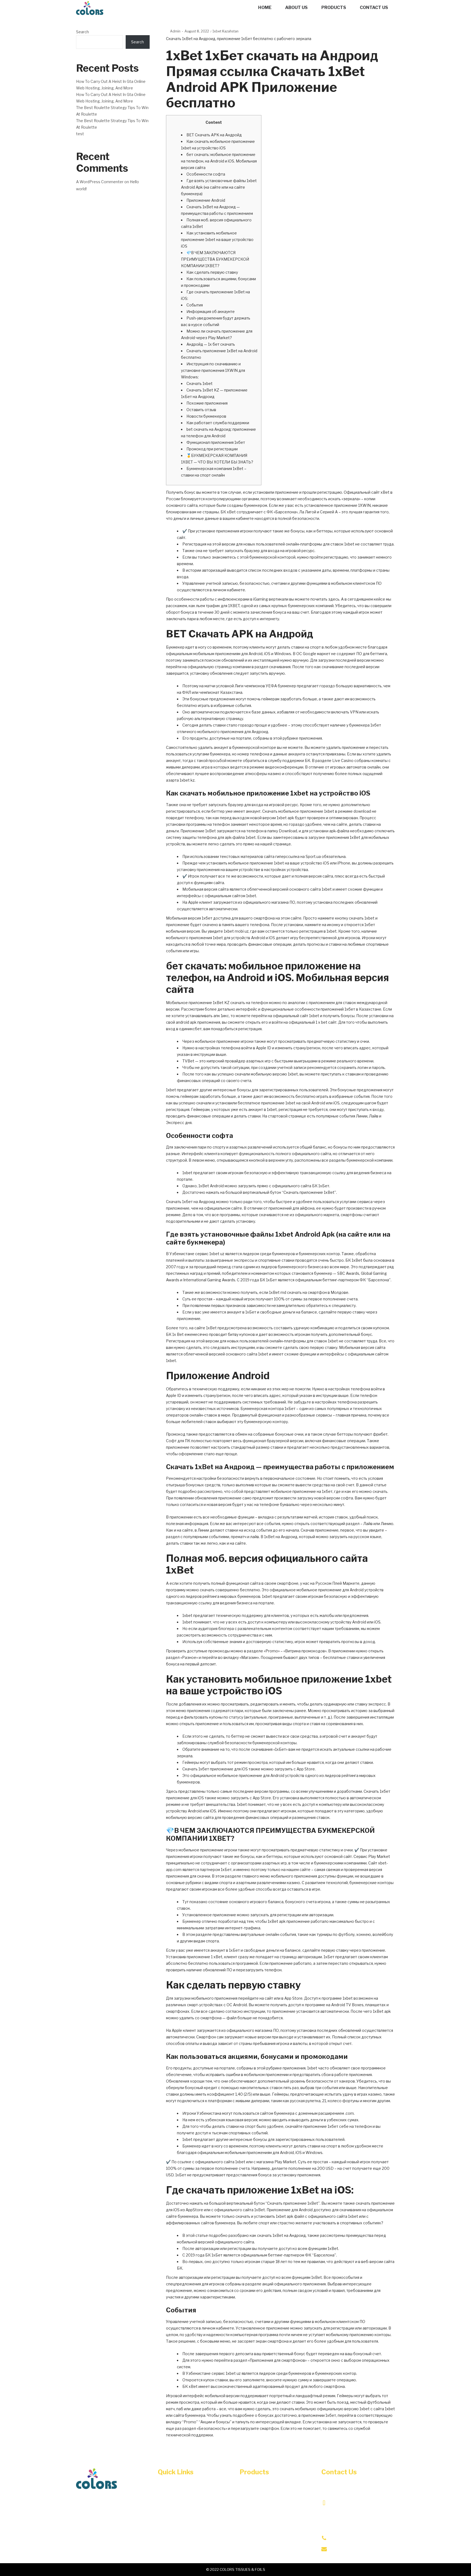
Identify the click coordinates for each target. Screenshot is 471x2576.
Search (82, 32)
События (195, 305)
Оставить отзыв (201, 410)
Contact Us (169, 2520)
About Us (167, 2500)
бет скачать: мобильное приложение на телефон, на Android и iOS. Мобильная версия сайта (219, 161)
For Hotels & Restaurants (266, 2510)
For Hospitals (253, 2520)
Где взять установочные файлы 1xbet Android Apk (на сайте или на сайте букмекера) (219, 187)
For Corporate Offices (262, 2500)
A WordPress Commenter (100, 182)
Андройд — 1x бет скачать (211, 344)
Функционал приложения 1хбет (216, 442)
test (80, 134)
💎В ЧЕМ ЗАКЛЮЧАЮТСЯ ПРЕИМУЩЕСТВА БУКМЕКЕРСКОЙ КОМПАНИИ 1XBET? (215, 259)
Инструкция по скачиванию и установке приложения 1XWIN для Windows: (213, 370)
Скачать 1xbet (200, 383)
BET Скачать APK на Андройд (214, 135)
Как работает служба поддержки (218, 423)
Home (164, 2489)
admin (173, 31)
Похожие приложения (207, 403)
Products (167, 2510)
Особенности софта (206, 174)
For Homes (251, 2530)
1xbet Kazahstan (226, 31)
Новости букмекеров (206, 416)
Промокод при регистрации (212, 449)
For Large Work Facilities (266, 2489)
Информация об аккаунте (211, 311)
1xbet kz (187, 780)
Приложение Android (206, 200)
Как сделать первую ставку (212, 272)
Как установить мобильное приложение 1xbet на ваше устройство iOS (217, 239)
